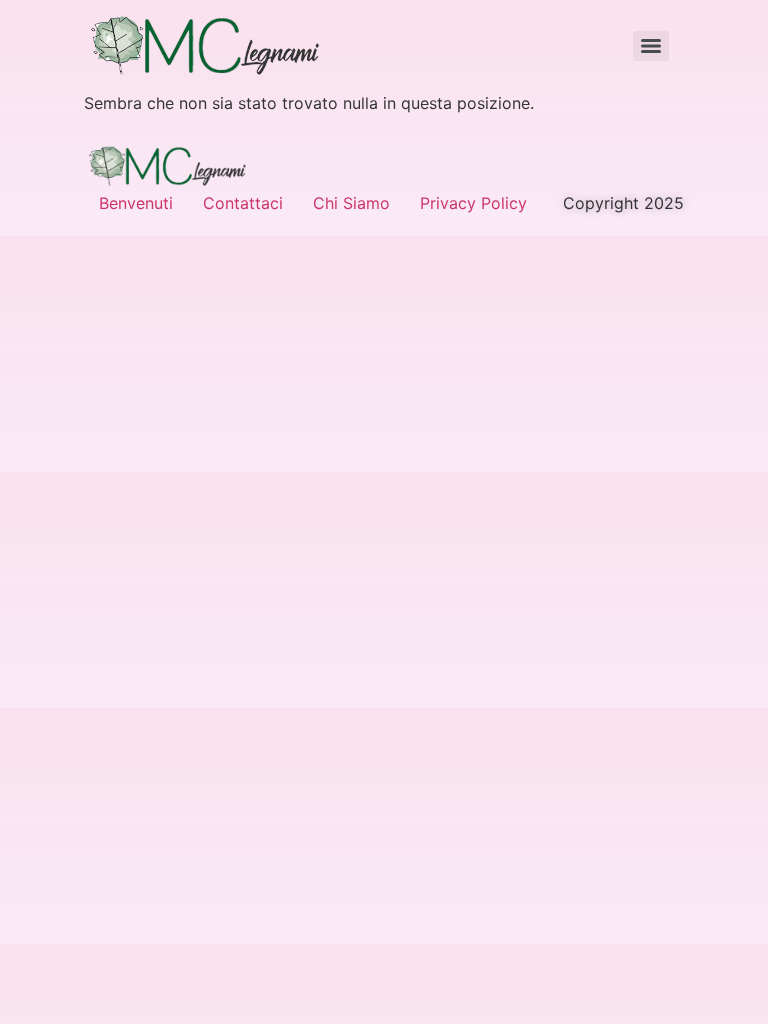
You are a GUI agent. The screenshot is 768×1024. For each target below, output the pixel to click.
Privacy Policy (473, 203)
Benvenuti (136, 203)
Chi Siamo (351, 203)
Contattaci (243, 203)
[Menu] (651, 46)
